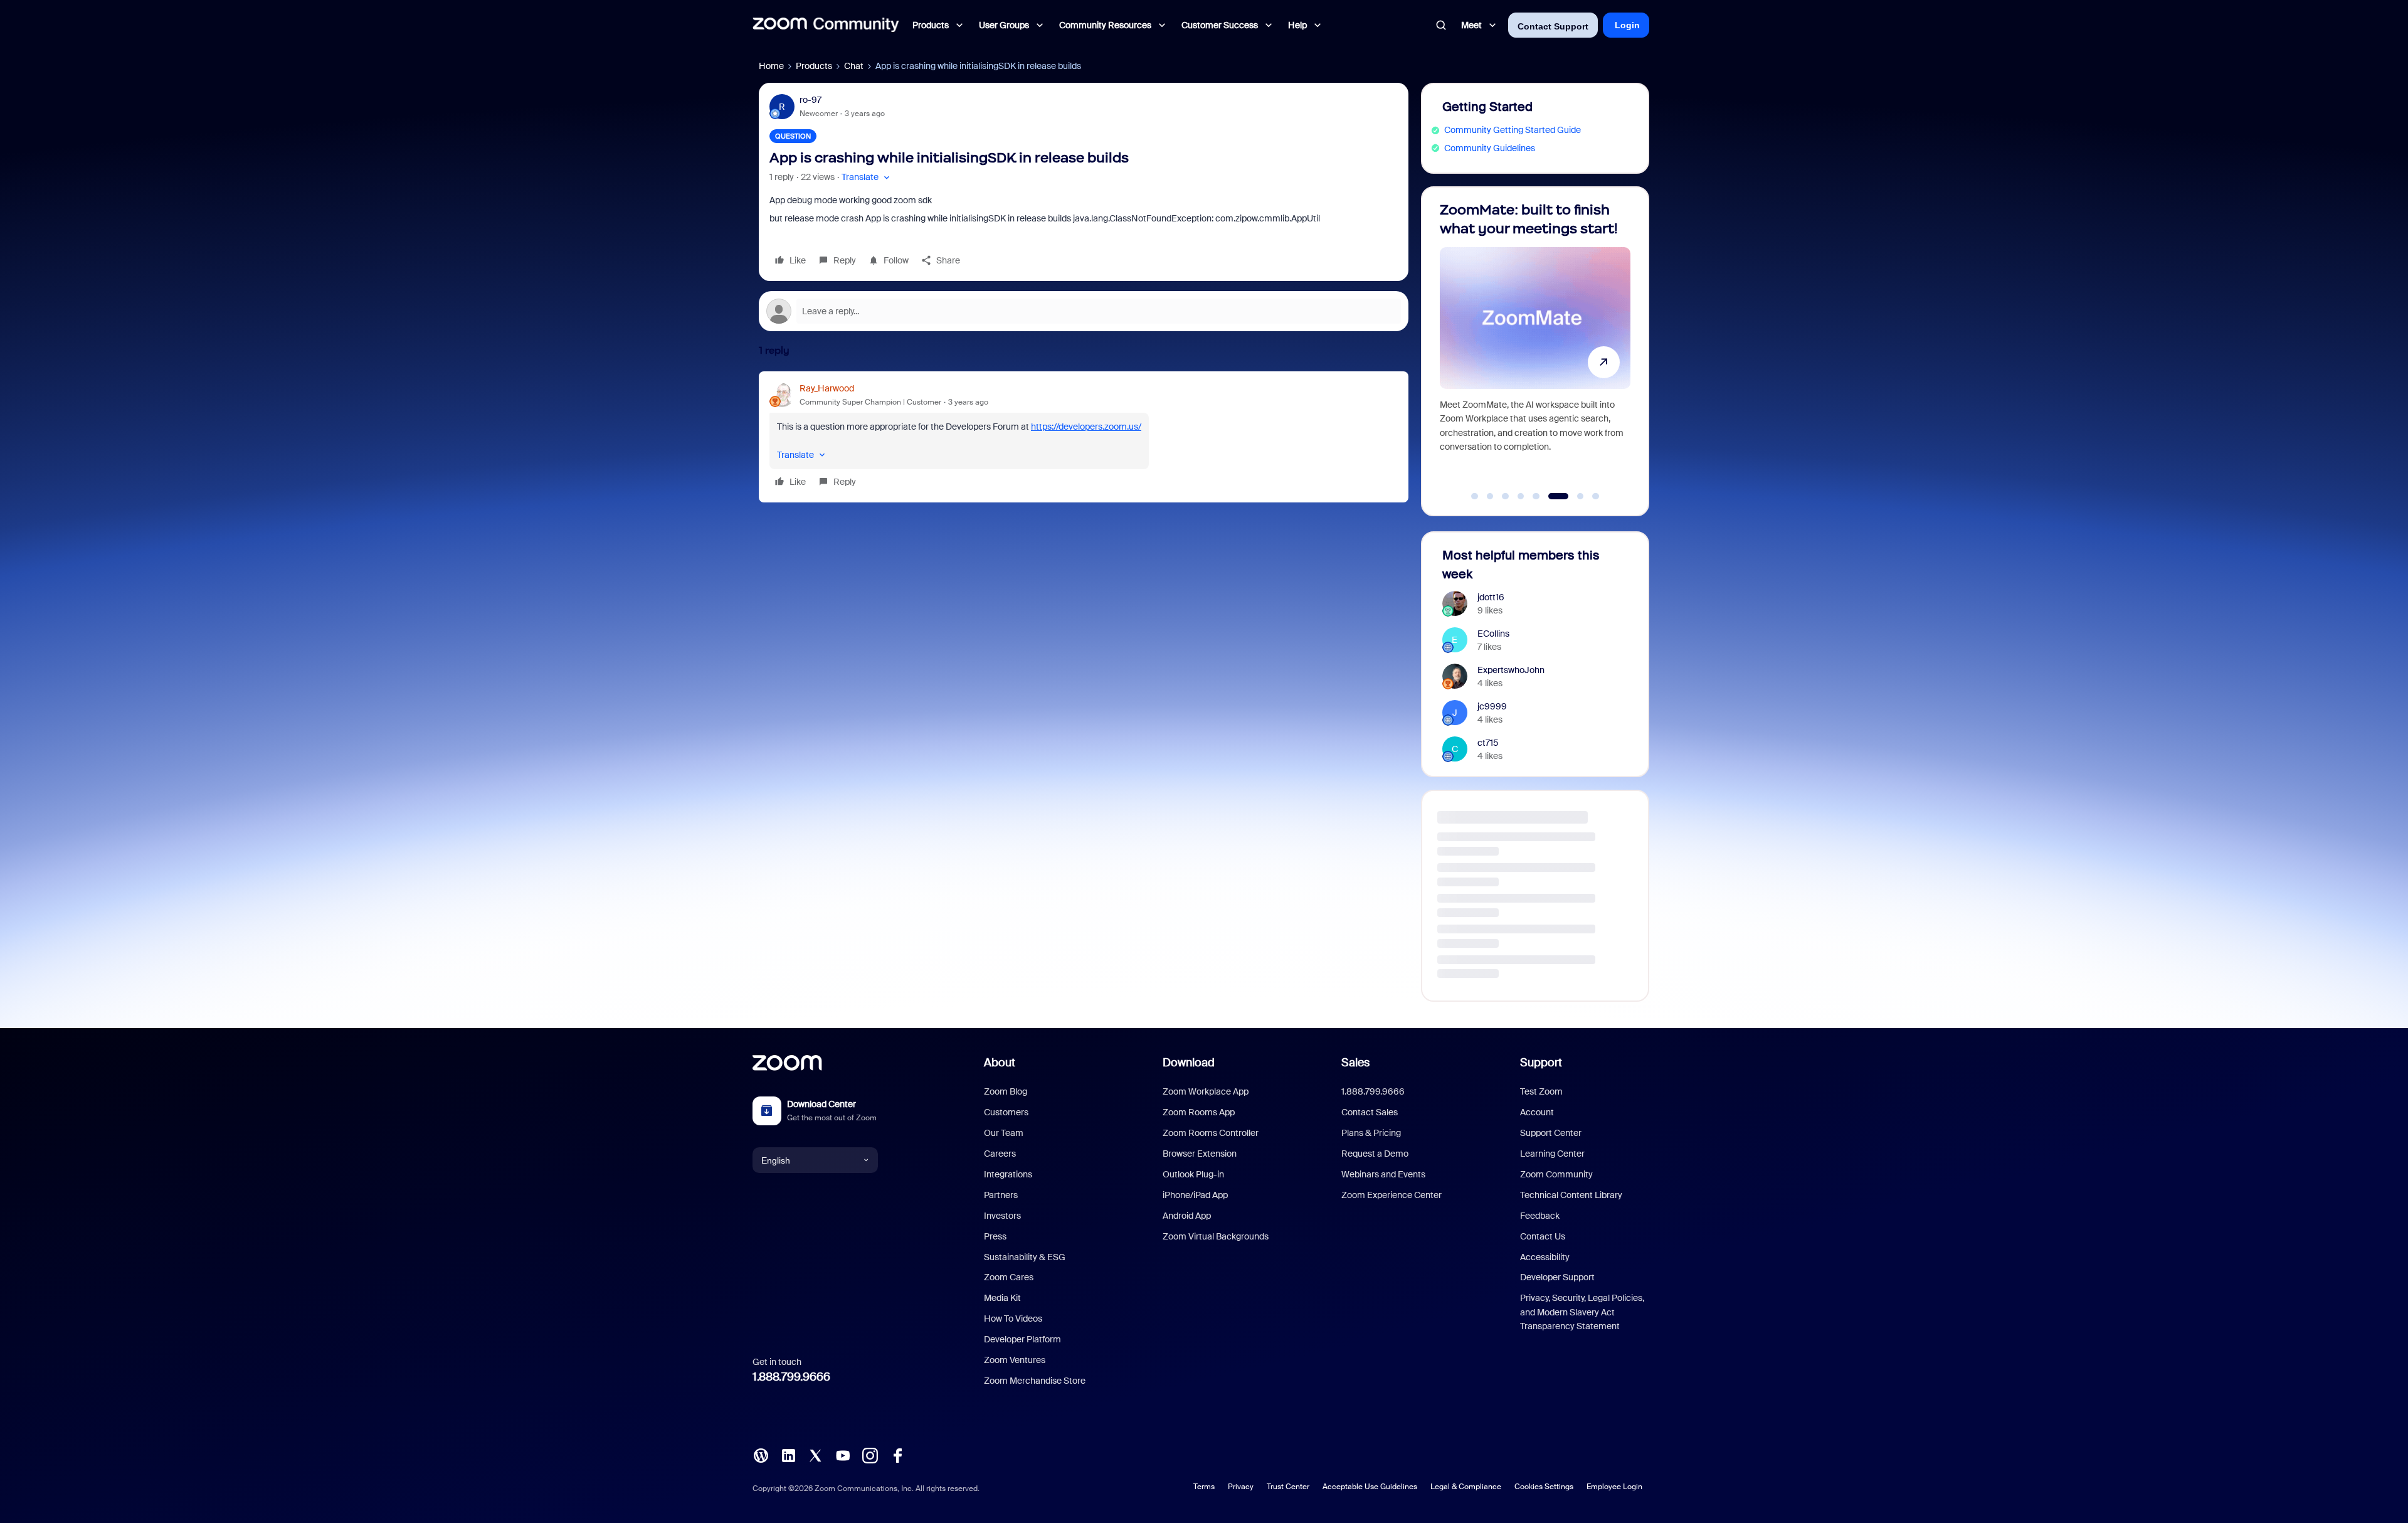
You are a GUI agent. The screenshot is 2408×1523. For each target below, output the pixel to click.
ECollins (1493, 634)
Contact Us (1543, 1236)
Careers (1000, 1154)
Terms (1204, 1487)
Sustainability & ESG (1025, 1257)
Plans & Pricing (1371, 1133)
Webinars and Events (1383, 1174)
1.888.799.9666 (791, 1377)
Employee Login (1614, 1487)
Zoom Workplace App (1206, 1091)
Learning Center (1552, 1154)
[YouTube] (843, 1455)
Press (995, 1236)
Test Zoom (1541, 1091)
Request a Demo (1375, 1154)
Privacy (1241, 1487)
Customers (1006, 1112)
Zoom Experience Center (1391, 1195)
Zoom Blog (1006, 1091)
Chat (854, 66)
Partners (1001, 1195)
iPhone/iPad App (1195, 1195)
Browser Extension (1200, 1154)
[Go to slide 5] (1536, 496)
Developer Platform (1022, 1339)
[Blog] (761, 1455)
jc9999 (1492, 706)
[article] (1084, 437)
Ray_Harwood (827, 388)
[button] (867, 177)
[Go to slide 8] (1589, 496)
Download (1189, 1063)
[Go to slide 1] (1475, 496)
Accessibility (1545, 1257)
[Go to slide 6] (1551, 496)
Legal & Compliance (1466, 1487)
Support (1541, 1063)
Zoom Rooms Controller (1211, 1133)
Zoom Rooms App (1199, 1112)
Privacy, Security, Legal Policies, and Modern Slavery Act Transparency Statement (1582, 1312)
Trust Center (1288, 1487)
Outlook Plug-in (1193, 1174)
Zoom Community (1556, 1174)
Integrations (1008, 1174)
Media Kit (1002, 1298)
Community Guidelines (1490, 148)
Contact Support (1553, 26)
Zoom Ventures (1015, 1360)
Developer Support (1557, 1277)
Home (771, 66)
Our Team (1004, 1133)
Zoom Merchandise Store (1035, 1381)
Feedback (1540, 1216)
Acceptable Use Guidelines (1370, 1487)
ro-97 (811, 100)
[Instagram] (870, 1455)
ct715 (1488, 743)
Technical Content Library (1571, 1195)
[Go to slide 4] (1521, 496)
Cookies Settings (1544, 1487)
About (1000, 1063)
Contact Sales (1370, 1112)
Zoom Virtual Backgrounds (1216, 1236)
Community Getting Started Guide (1513, 130)
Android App (1187, 1216)
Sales (1355, 1063)
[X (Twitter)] (815, 1455)
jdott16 (1491, 597)
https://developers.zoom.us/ (1086, 427)
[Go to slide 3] (1506, 496)
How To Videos (1013, 1319)
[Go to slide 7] (1567, 496)
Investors (1002, 1216)
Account (1537, 1112)
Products (814, 66)
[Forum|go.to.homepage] (826, 25)
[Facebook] (897, 1455)
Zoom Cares (1009, 1277)
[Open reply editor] (1084, 311)
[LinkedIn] (788, 1455)
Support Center (1551, 1133)
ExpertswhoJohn (1511, 670)
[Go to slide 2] (1490, 496)
